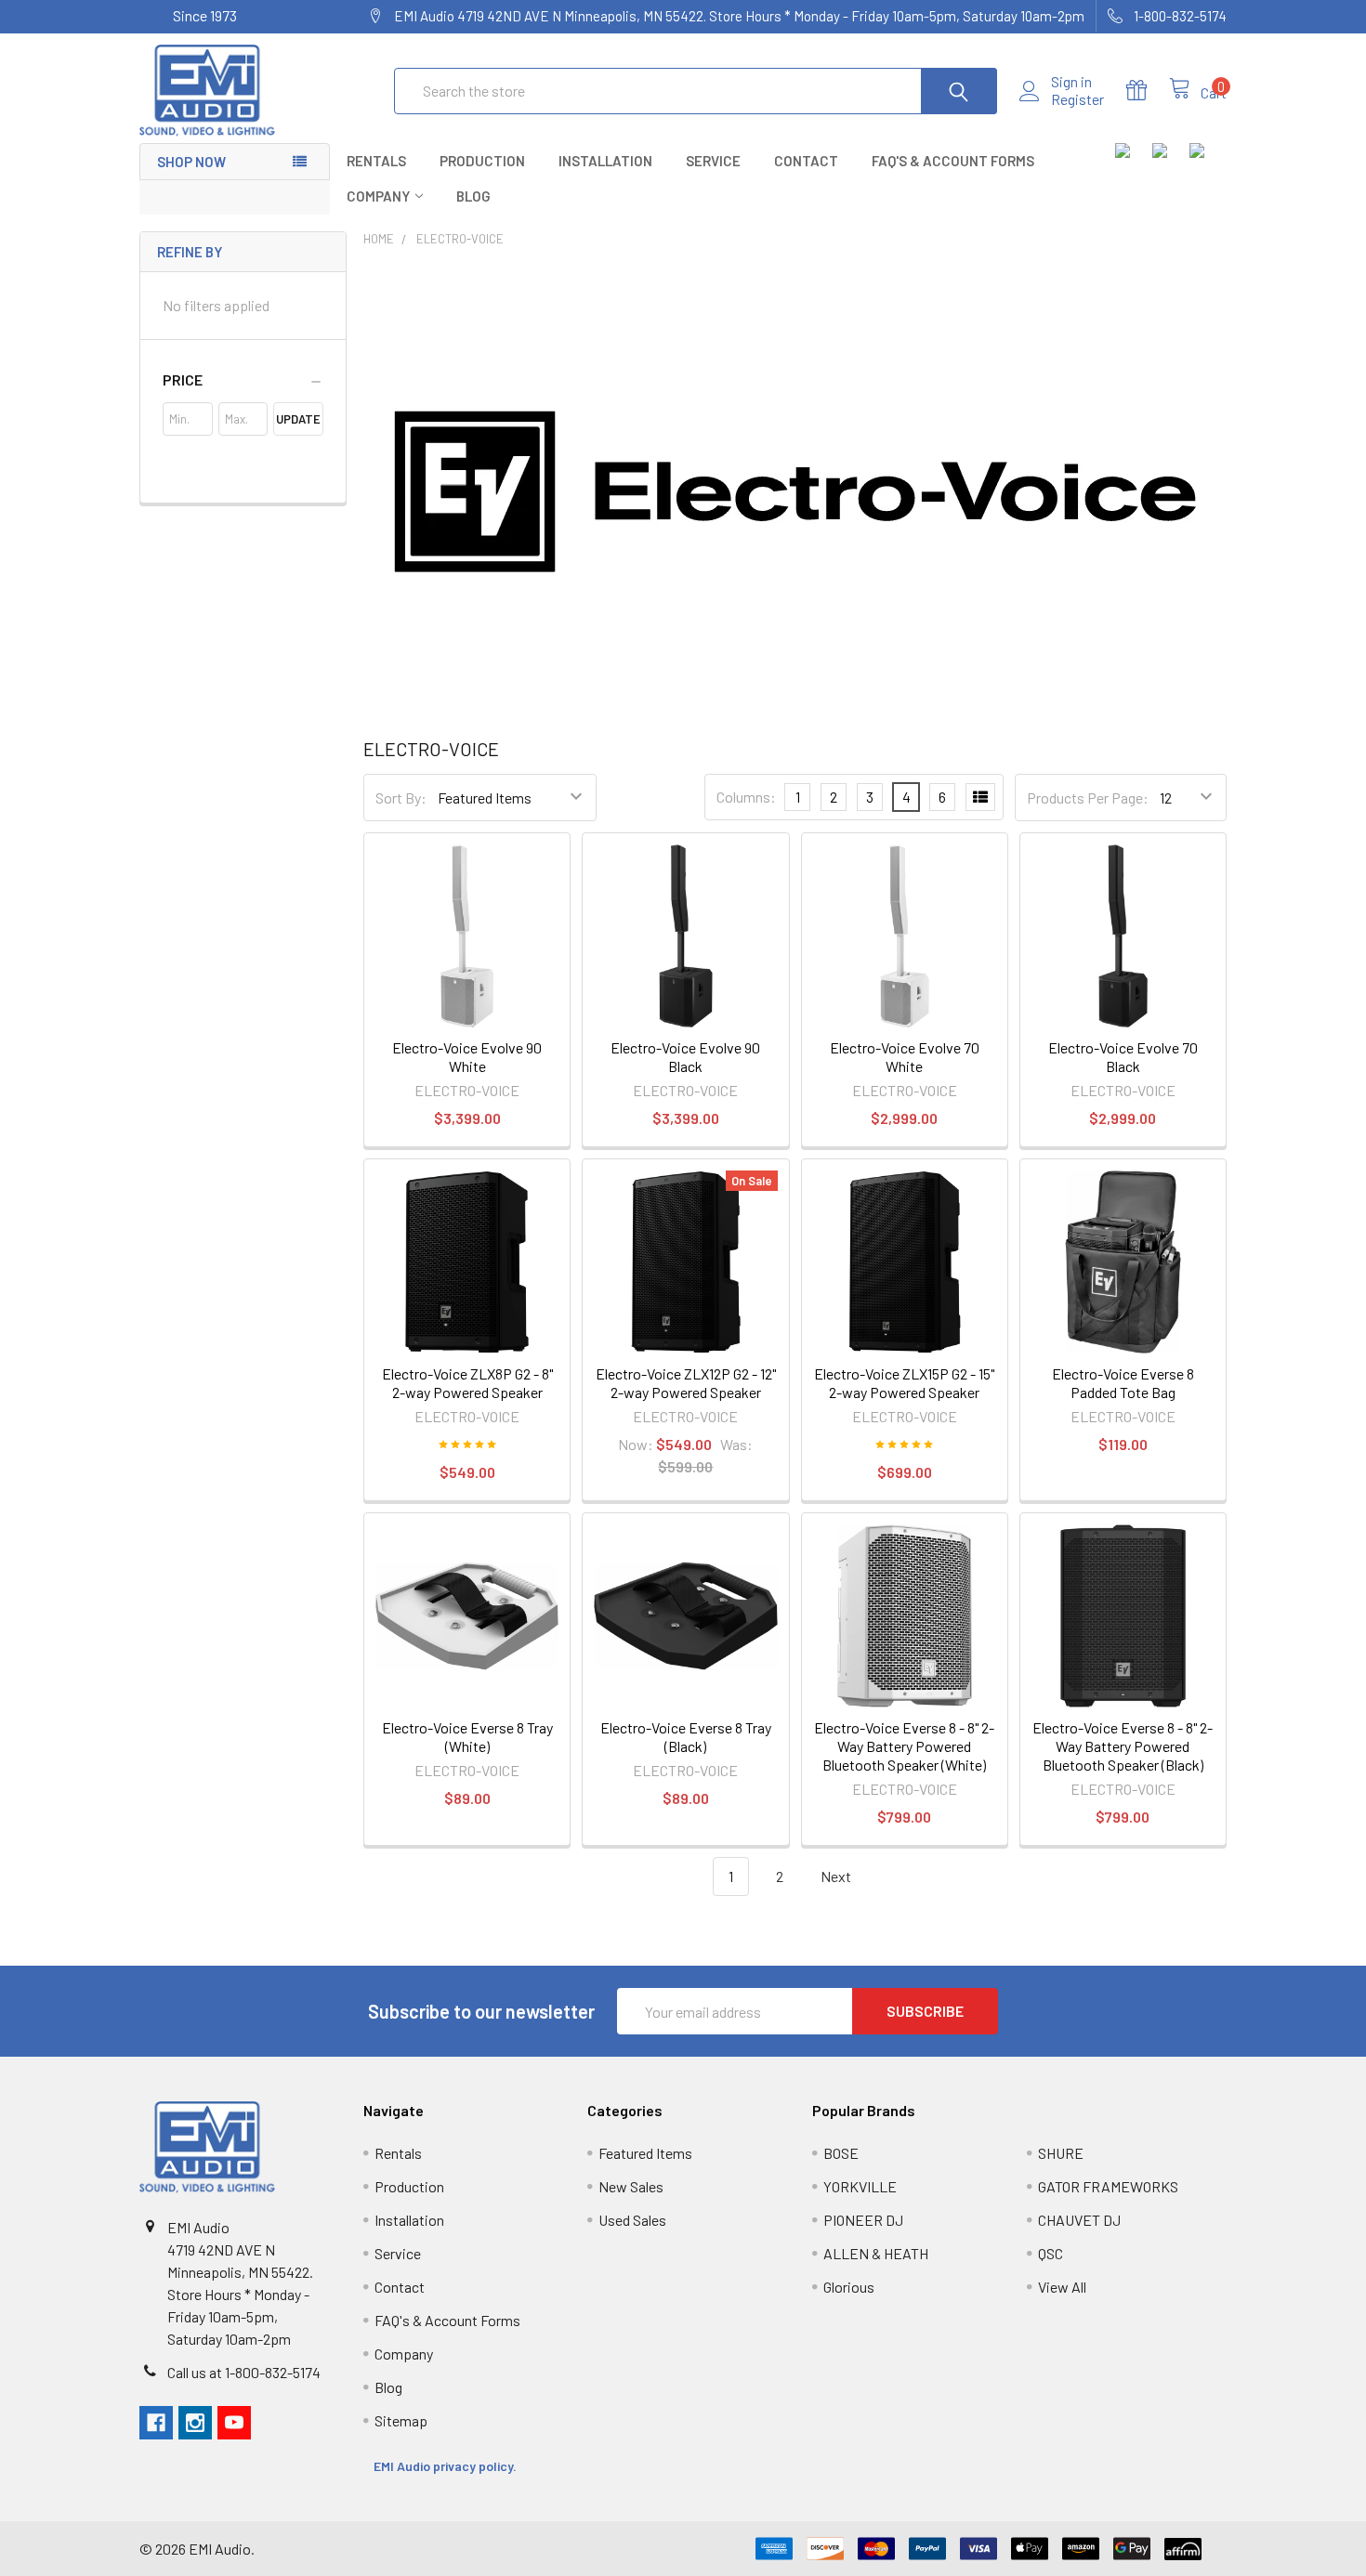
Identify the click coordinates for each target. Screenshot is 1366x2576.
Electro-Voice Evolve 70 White (905, 1057)
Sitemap (401, 2420)
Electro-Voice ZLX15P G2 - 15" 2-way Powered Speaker (904, 1383)
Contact (806, 161)
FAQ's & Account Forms (953, 161)
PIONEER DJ (863, 2220)
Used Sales (632, 2220)
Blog (473, 196)
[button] (243, 380)
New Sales (631, 2186)
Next (837, 1876)
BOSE (841, 2153)
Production (482, 161)
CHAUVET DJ (1079, 2220)
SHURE (1061, 2153)
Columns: (746, 797)
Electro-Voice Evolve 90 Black (685, 1057)
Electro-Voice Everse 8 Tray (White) (467, 1737)
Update (298, 419)
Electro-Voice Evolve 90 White (467, 1057)
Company (378, 196)
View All (1062, 2287)
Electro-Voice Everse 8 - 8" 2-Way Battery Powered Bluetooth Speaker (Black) (1123, 1746)
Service (713, 161)
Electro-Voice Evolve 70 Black (1123, 1057)
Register (1077, 99)
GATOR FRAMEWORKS (1108, 2186)
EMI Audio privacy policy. (447, 2466)
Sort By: (401, 798)
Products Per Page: (1088, 798)
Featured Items (645, 2153)
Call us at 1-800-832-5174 (244, 2372)
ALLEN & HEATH (876, 2253)
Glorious (849, 2287)
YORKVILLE (860, 2186)
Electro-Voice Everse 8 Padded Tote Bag (1123, 1383)
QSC (1051, 2253)
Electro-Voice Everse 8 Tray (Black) (686, 1737)
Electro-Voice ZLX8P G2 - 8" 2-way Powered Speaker (467, 1383)
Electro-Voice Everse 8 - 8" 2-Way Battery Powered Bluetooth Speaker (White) (904, 1746)
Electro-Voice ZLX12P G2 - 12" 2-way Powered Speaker (686, 1383)
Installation (605, 161)
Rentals (376, 161)
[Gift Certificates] (1148, 91)
